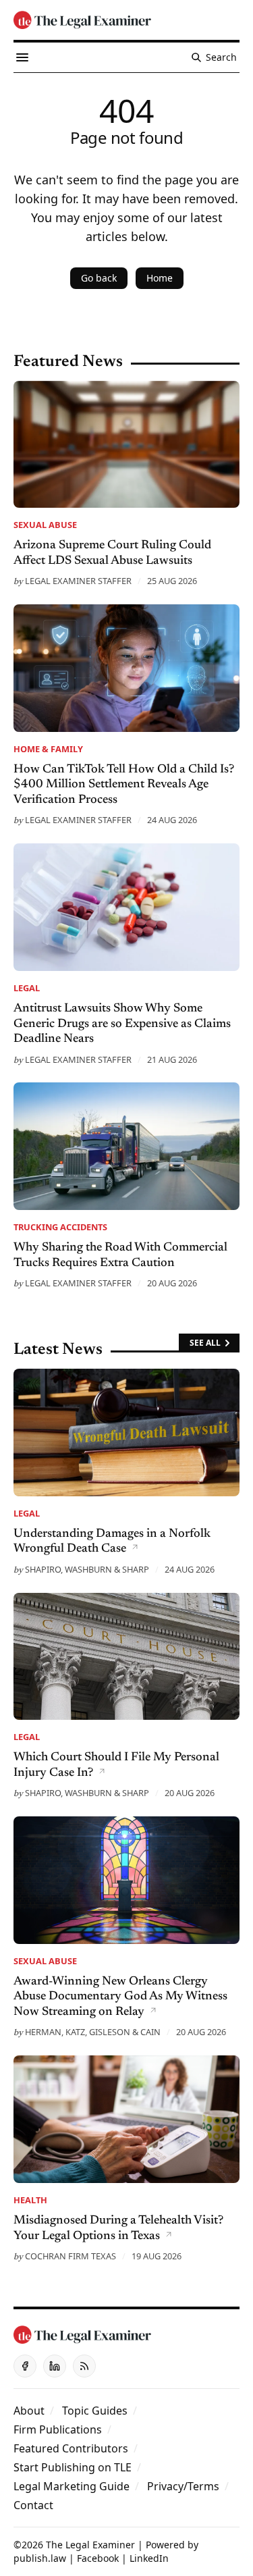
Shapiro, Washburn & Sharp (87, 1569)
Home (160, 278)
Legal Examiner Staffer (78, 581)
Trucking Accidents (60, 1227)
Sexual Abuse (45, 525)
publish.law (40, 2558)
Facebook (98, 2558)
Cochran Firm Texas (71, 2256)
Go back (99, 278)
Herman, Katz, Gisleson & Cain (93, 2032)
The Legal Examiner (90, 2545)
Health (30, 2200)
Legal (27, 988)
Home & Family (48, 749)
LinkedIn (149, 2558)
